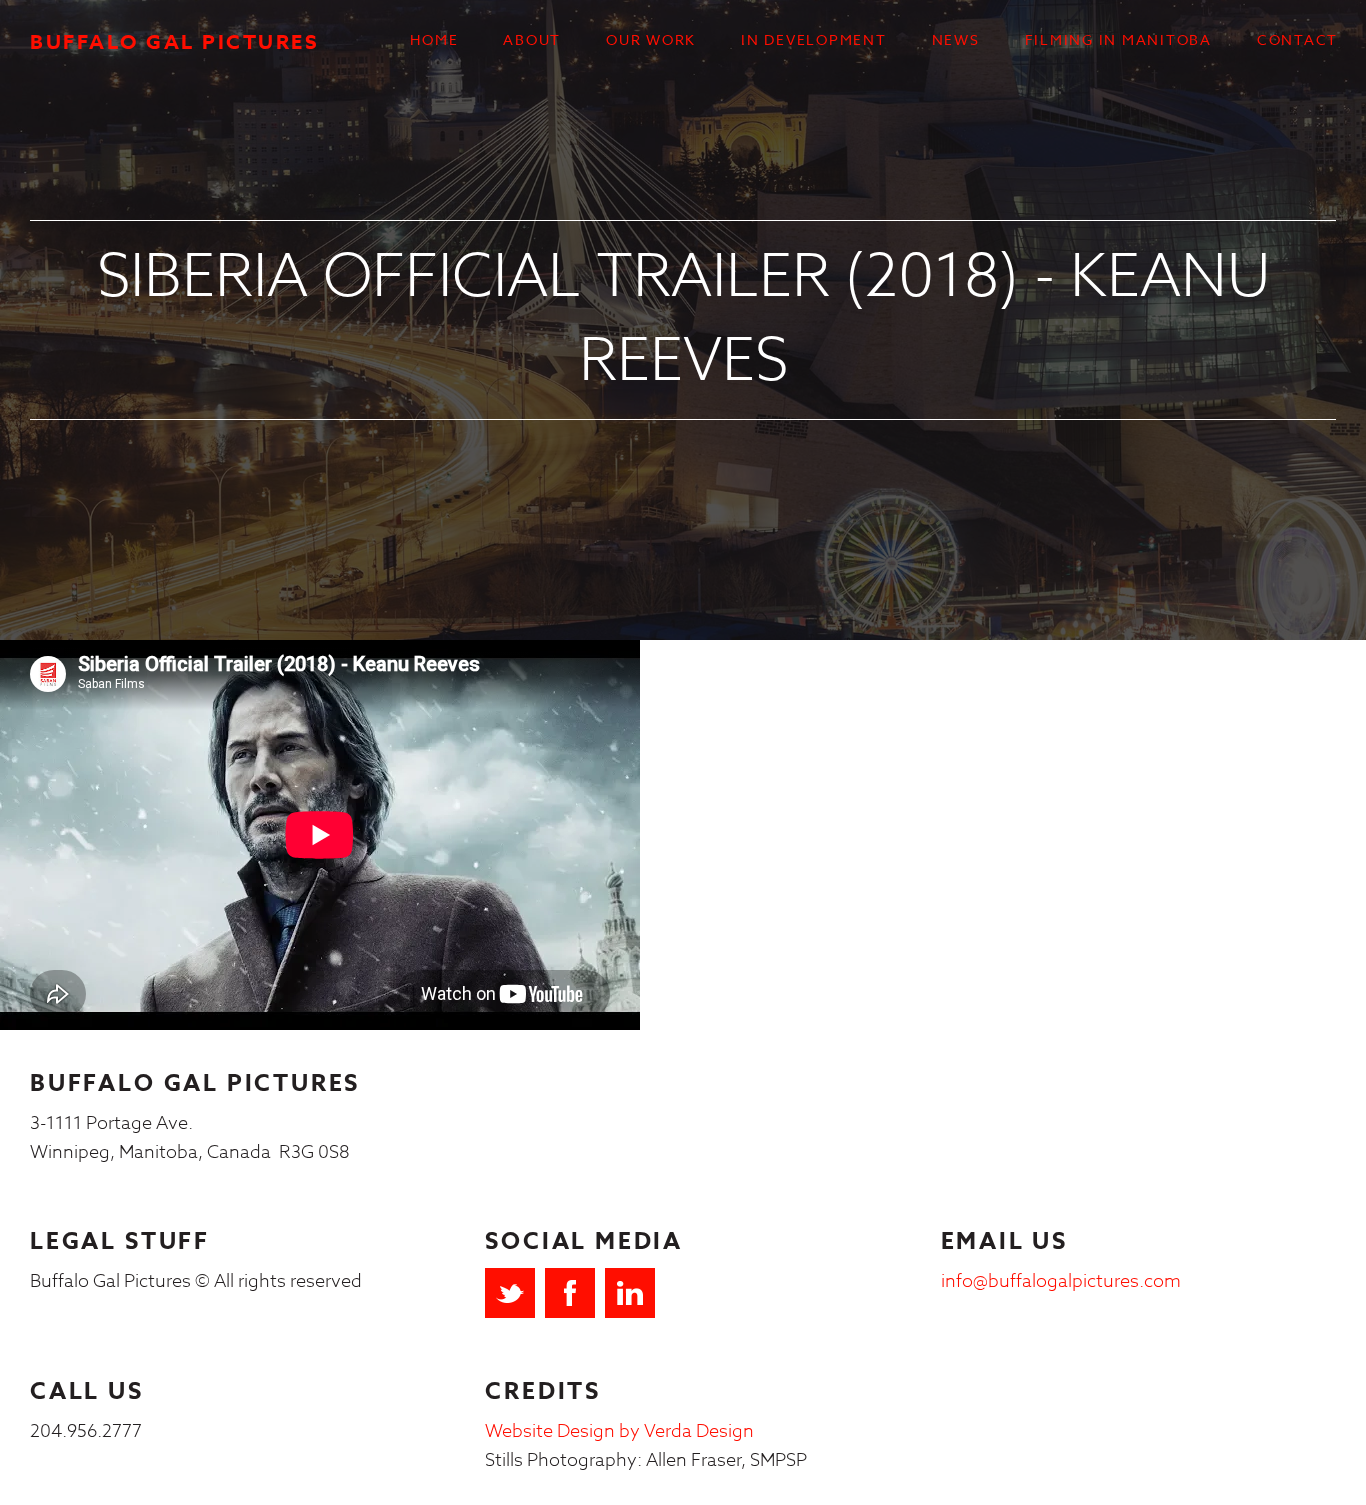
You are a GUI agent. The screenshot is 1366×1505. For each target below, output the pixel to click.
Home (434, 39)
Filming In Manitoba (1118, 39)
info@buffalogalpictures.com (1061, 1281)
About (532, 39)
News (956, 39)
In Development (814, 39)
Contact (1297, 39)
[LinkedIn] (630, 1293)
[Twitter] (510, 1293)
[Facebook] (570, 1293)
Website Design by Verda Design (619, 1431)
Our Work (651, 39)
